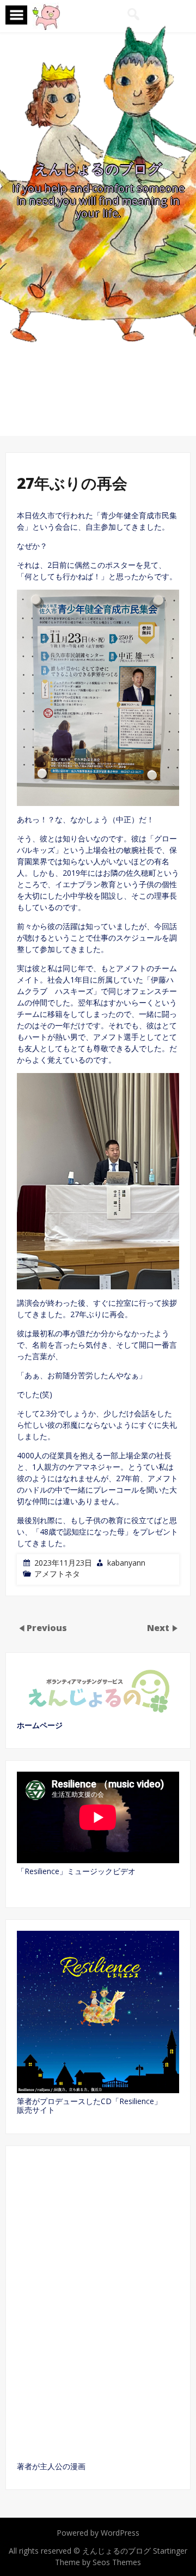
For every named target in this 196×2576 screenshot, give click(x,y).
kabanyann (126, 1563)
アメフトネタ (57, 1574)
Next (159, 1628)
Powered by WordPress (98, 2533)
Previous (47, 1628)
